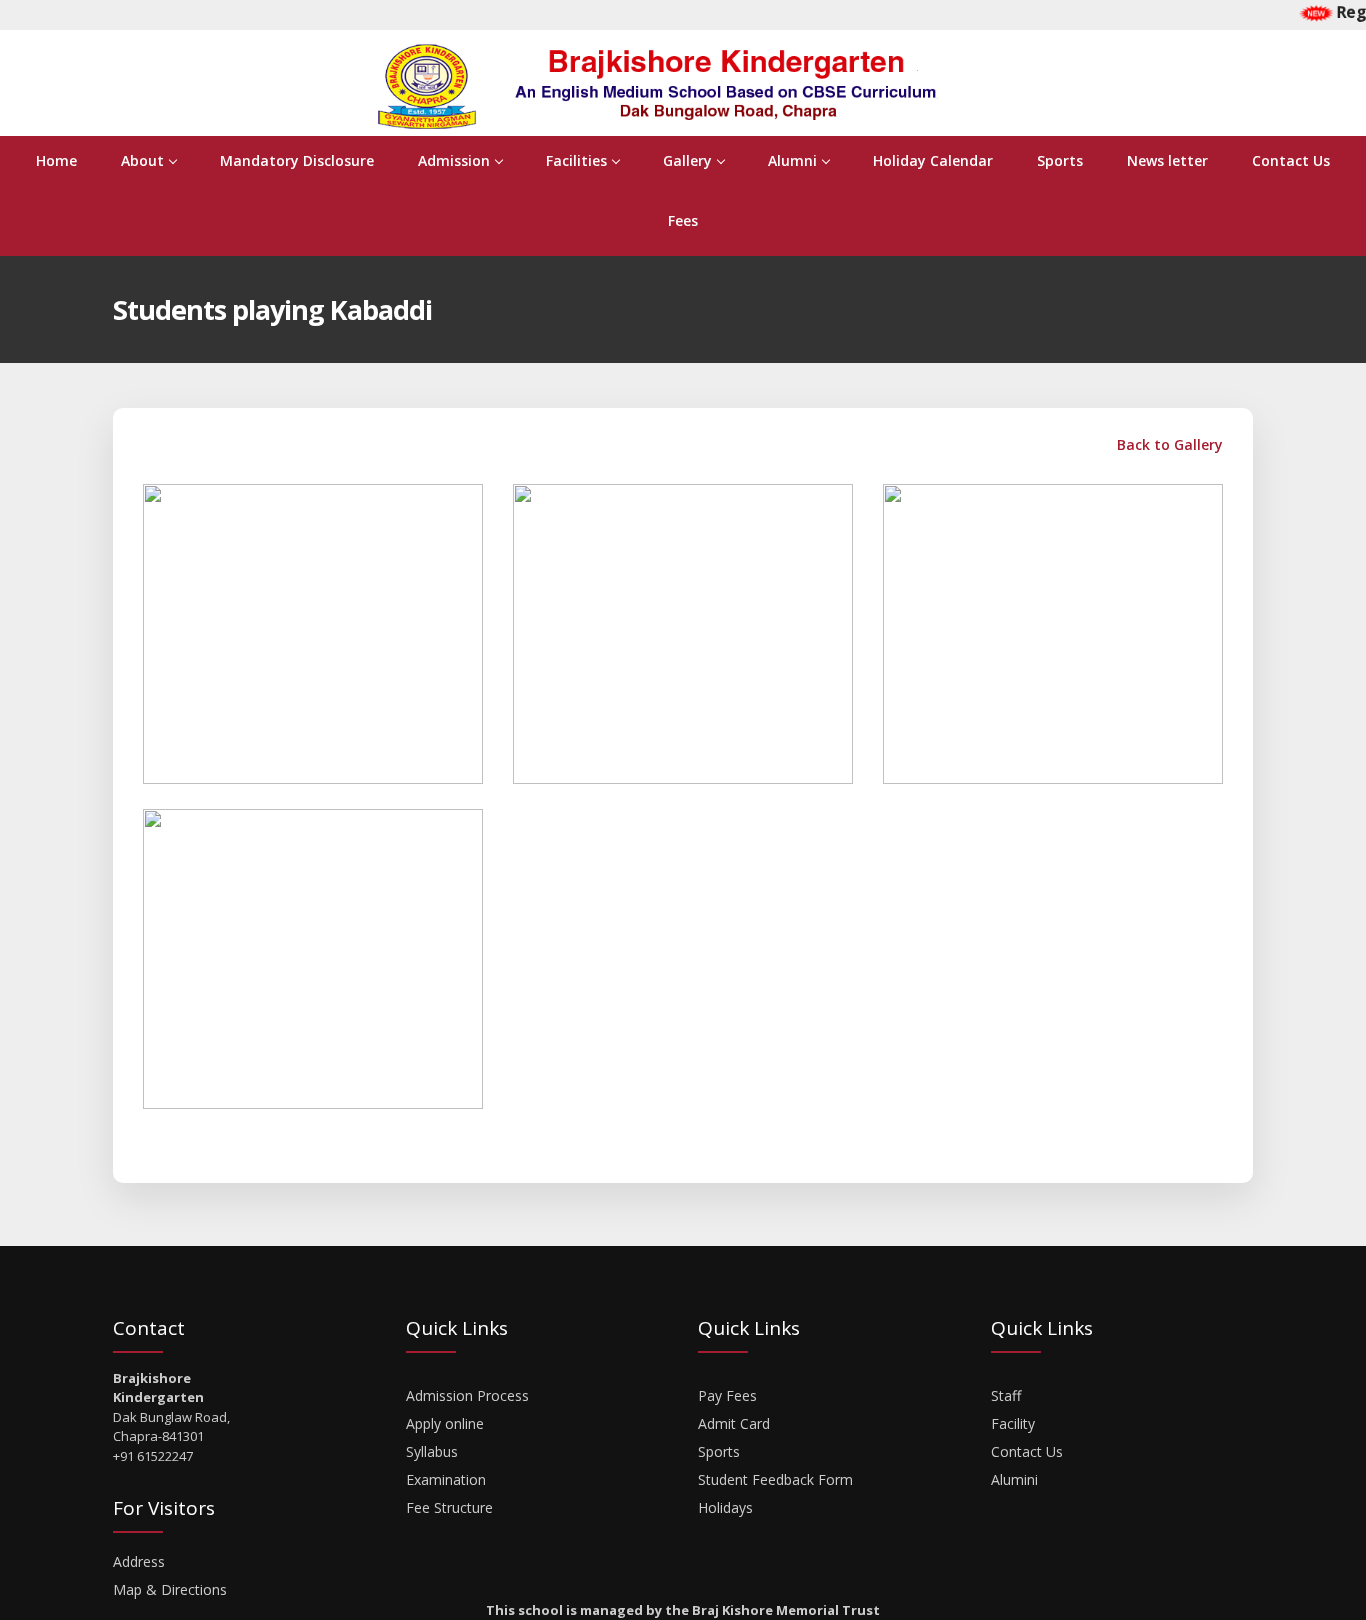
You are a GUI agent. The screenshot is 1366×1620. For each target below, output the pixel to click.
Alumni (792, 160)
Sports (1060, 160)
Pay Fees (727, 1395)
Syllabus (432, 1451)
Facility (1013, 1423)
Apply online (445, 1423)
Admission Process (467, 1395)
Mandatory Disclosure (297, 160)
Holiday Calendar (933, 160)
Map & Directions (170, 1589)
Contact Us (1291, 160)
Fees (683, 220)
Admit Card (734, 1423)
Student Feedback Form (775, 1479)
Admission (454, 160)
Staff (1006, 1395)
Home (56, 160)
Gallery (687, 160)
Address (139, 1561)
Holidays (725, 1507)
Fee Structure (449, 1507)
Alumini (1014, 1479)
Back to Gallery (1168, 444)
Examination (446, 1479)
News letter (1167, 160)
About (142, 160)
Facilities (576, 160)
